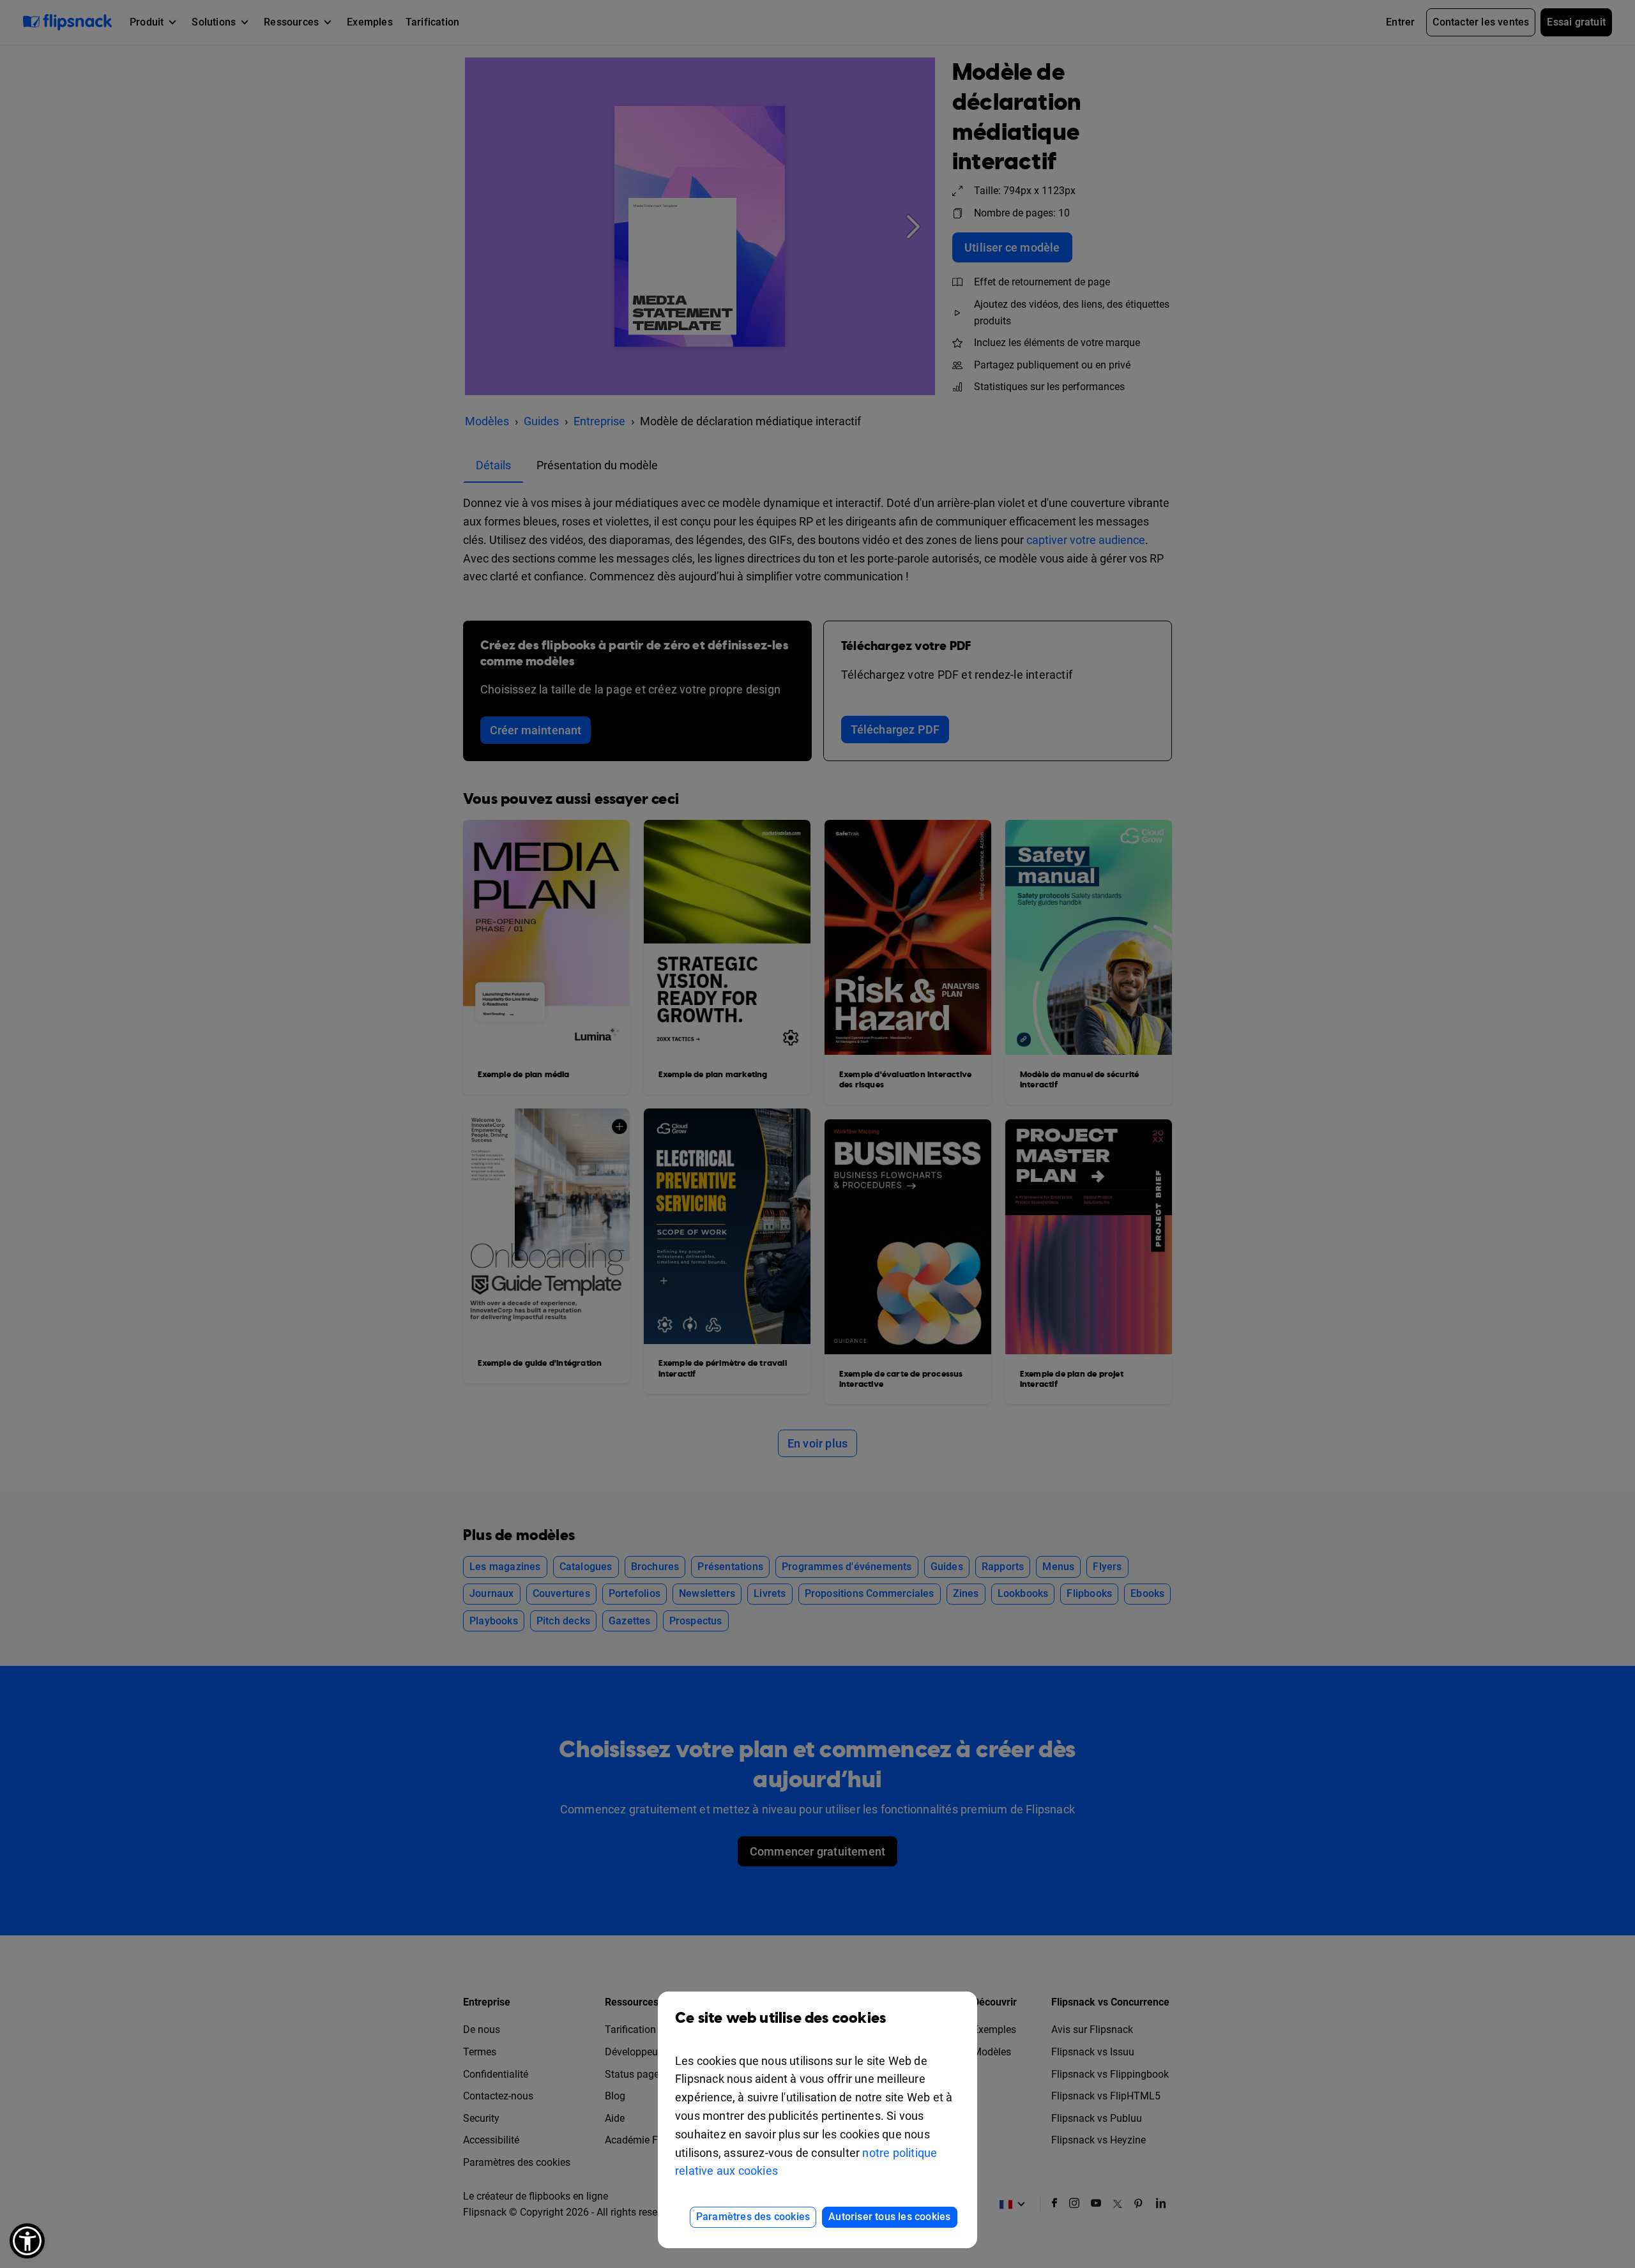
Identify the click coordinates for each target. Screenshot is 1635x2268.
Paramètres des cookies (753, 2217)
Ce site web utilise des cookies (780, 2018)
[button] (27, 2241)
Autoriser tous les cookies (889, 2217)
